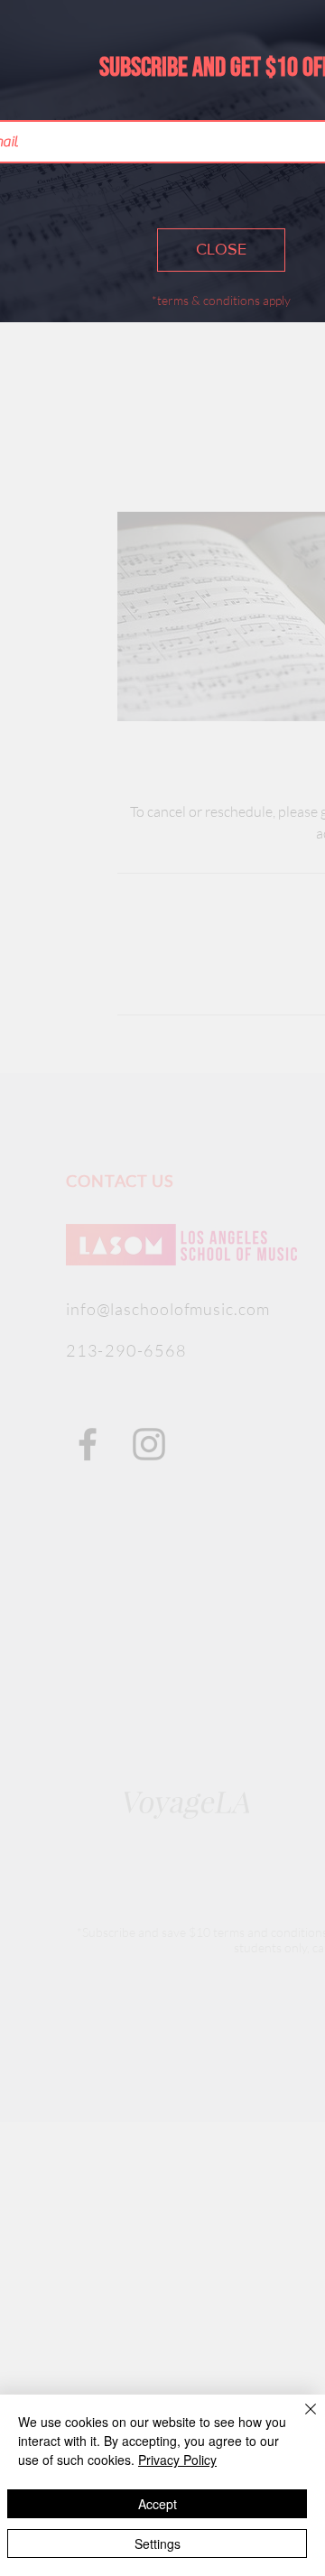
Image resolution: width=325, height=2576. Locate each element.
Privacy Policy (177, 2460)
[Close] (300, 2420)
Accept (158, 2504)
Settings (158, 2544)
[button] (221, 250)
